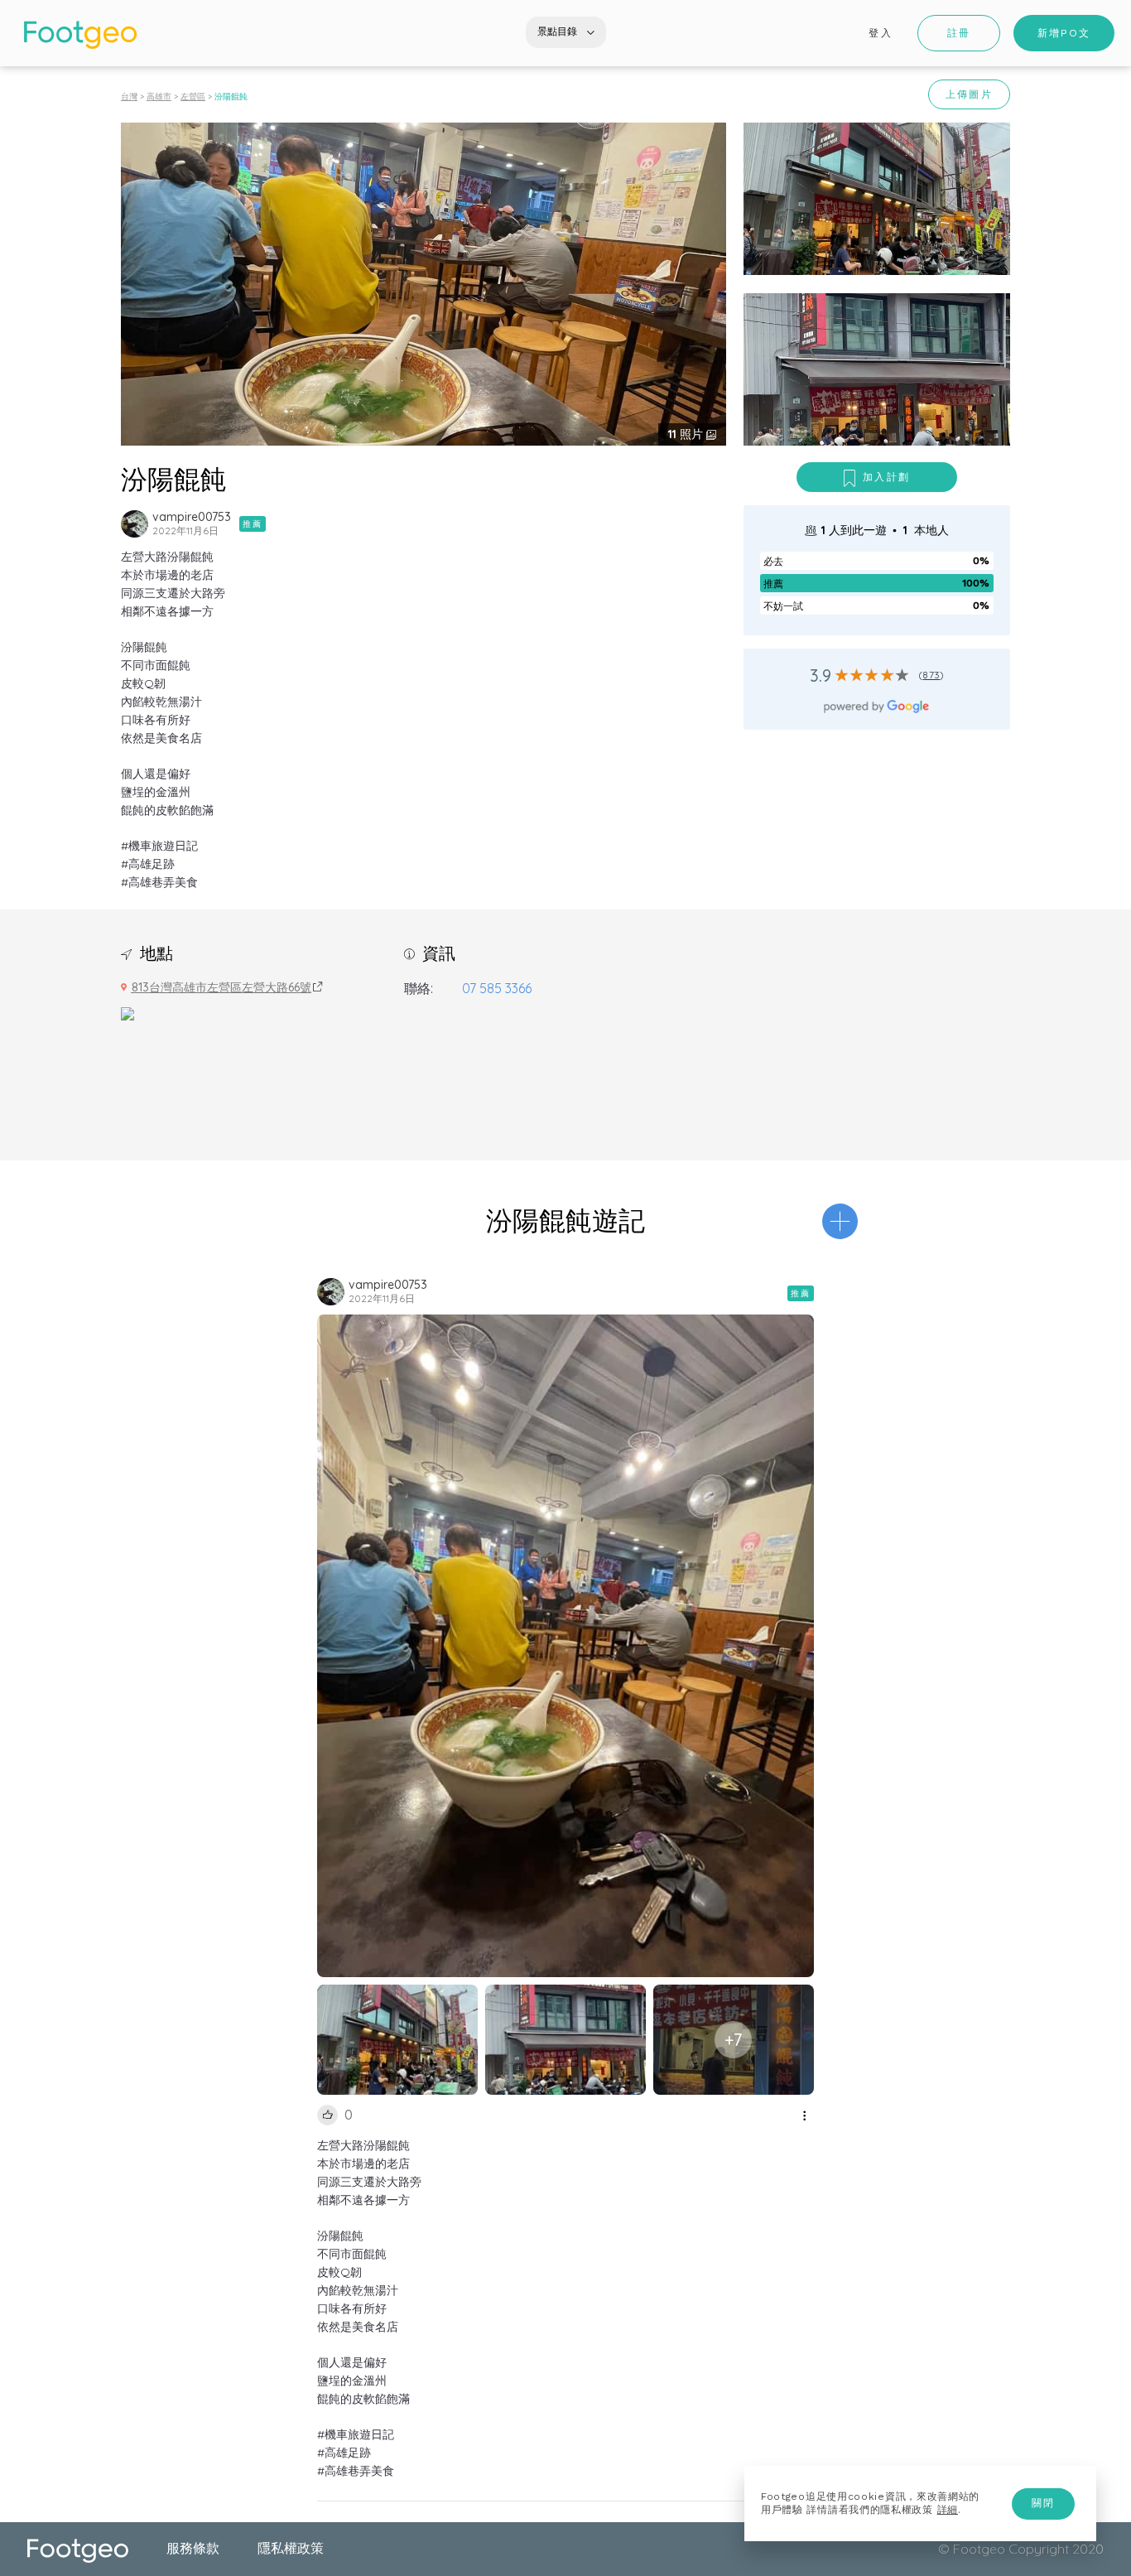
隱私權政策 (291, 2548)
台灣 (129, 96)
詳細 (948, 2510)
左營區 (193, 96)
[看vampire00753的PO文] (135, 524)
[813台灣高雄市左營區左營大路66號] (128, 1012)
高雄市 (159, 96)
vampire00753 (192, 517)
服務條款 (193, 2548)
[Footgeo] (80, 35)
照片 (687, 434)
